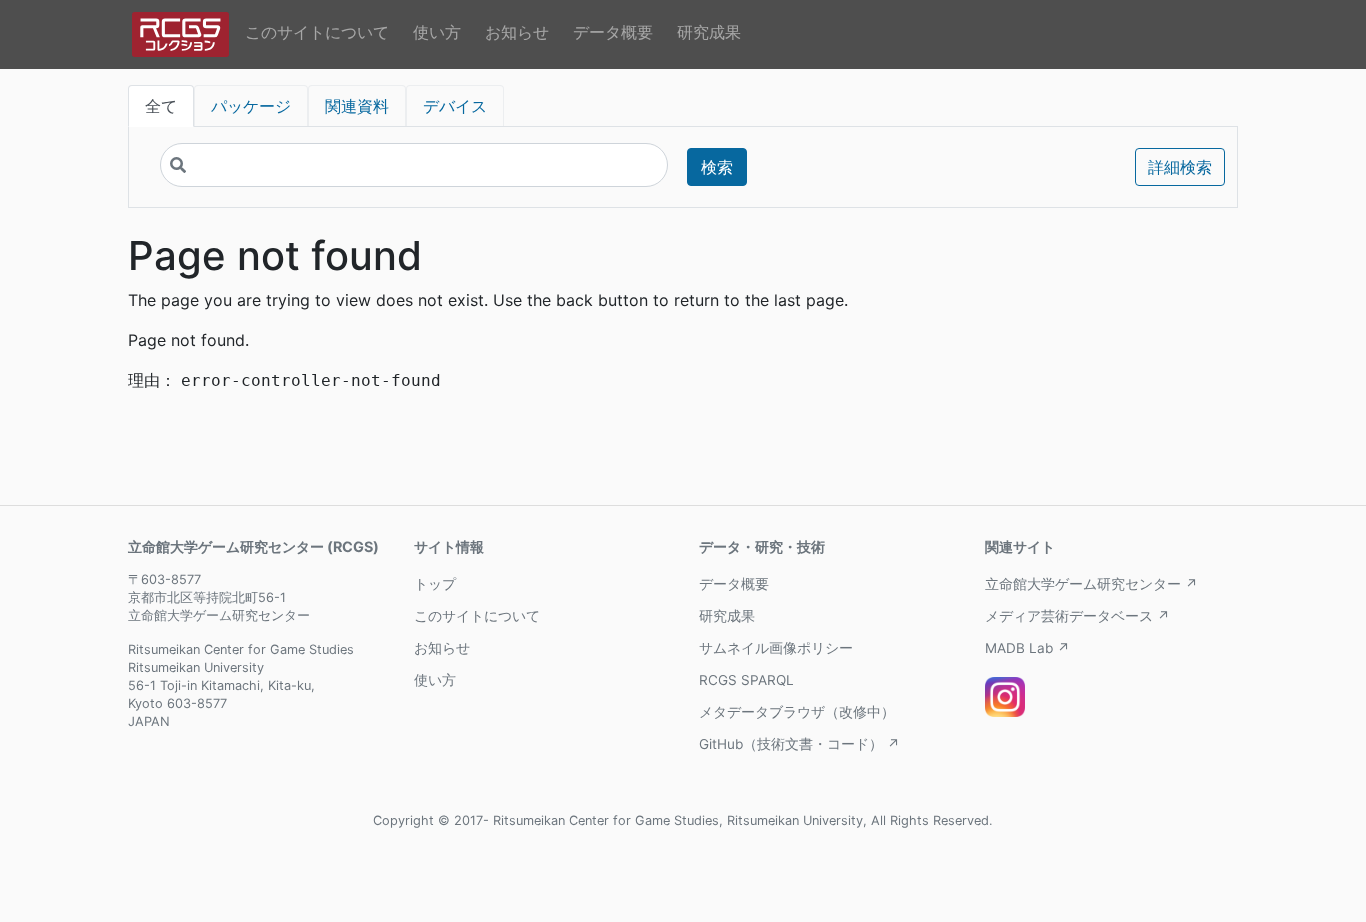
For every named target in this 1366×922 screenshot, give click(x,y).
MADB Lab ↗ (1027, 648)
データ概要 (613, 32)
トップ (435, 584)
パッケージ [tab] (251, 106)
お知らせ (517, 32)
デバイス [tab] (455, 106)
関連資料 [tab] (357, 106)
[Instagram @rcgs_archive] (1005, 697)
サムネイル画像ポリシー (776, 648)
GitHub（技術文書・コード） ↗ (799, 744)
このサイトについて (317, 32)
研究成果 (709, 32)
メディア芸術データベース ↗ (1077, 616)
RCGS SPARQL (746, 680)
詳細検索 (1180, 167)
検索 (717, 167)
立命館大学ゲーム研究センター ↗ (1091, 584)
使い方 (437, 32)
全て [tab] (161, 106)
